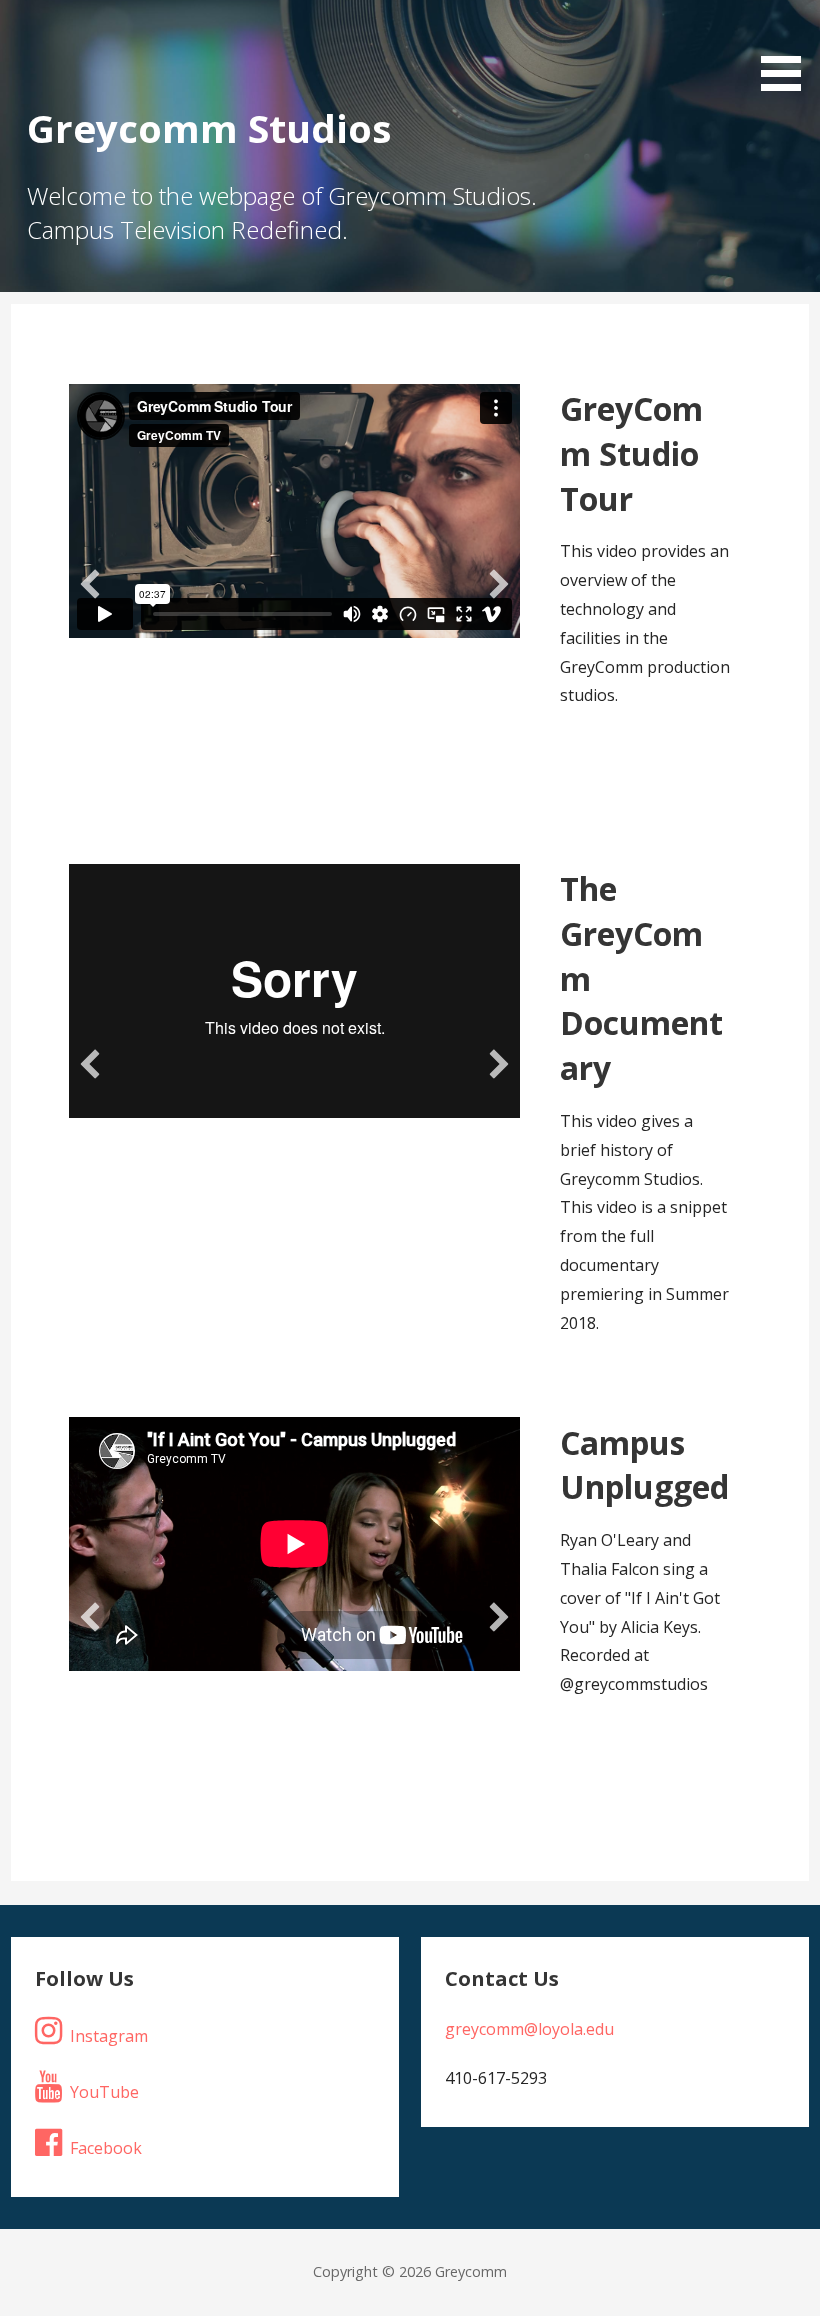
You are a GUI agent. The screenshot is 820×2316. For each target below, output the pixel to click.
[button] (90, 584)
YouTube (104, 2092)
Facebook (106, 2148)
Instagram (109, 2036)
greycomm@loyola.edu (529, 2029)
